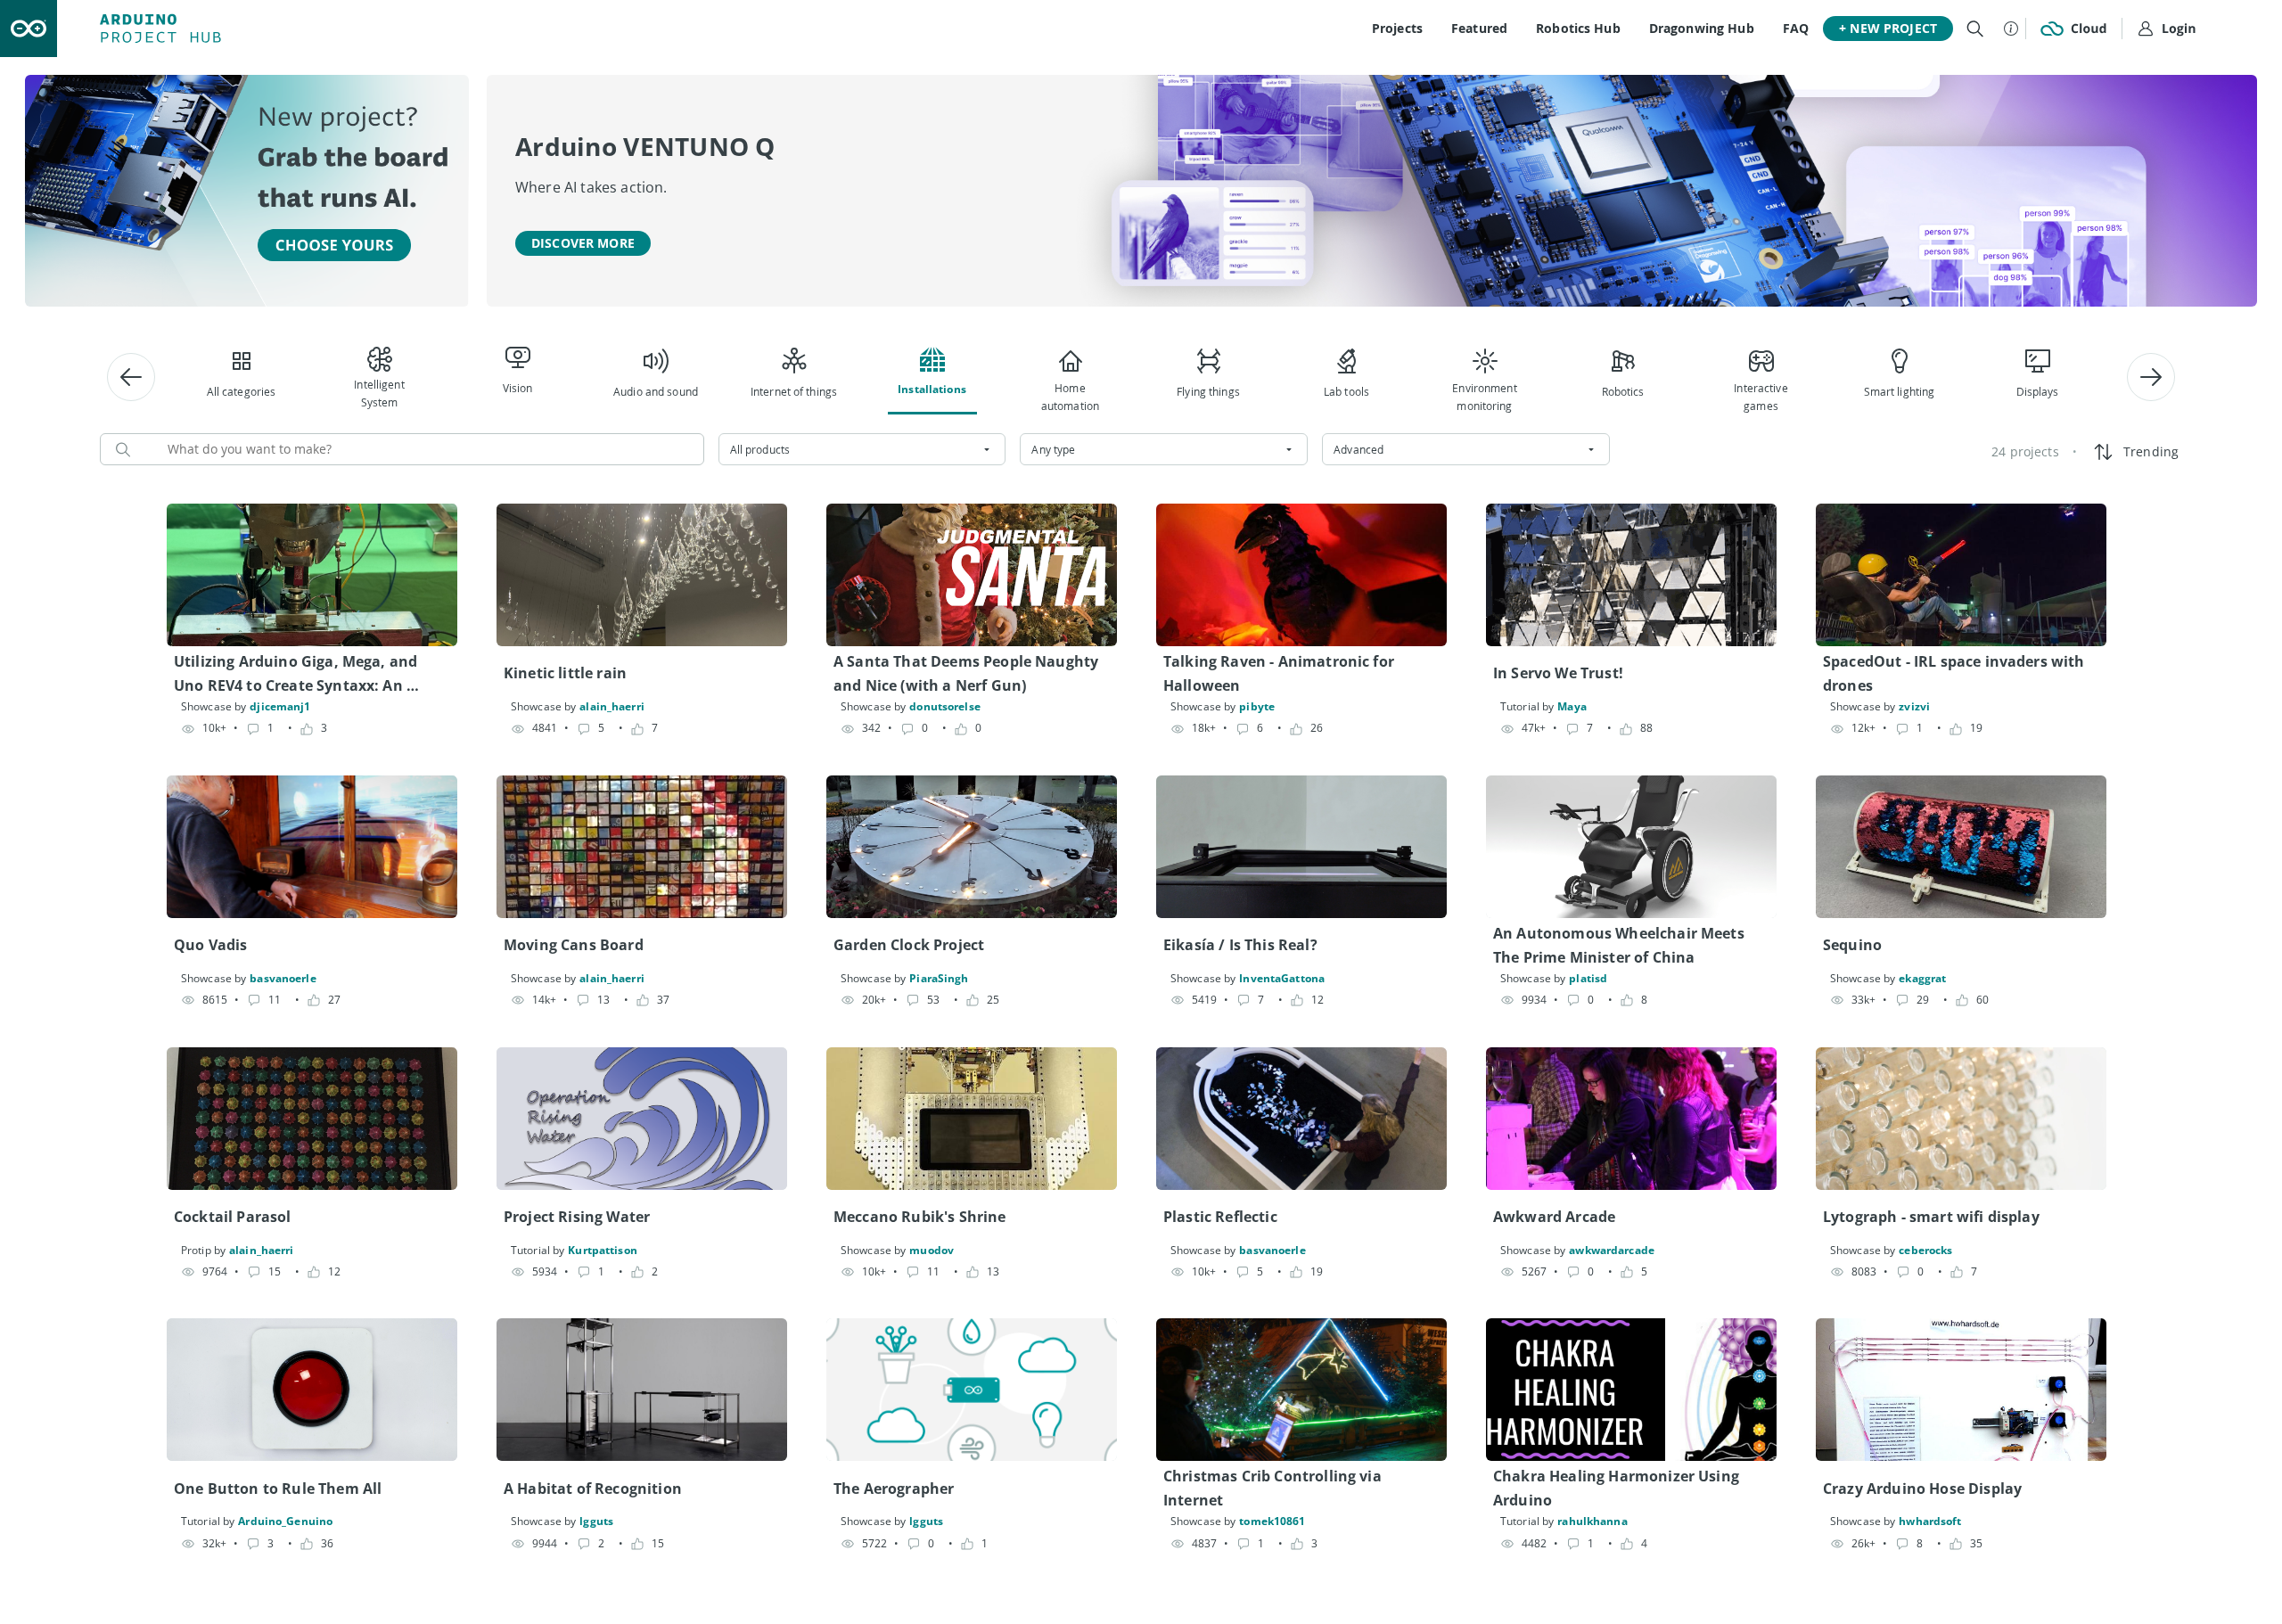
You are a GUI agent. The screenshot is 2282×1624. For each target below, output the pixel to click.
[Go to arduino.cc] (29, 29)
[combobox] (862, 449)
